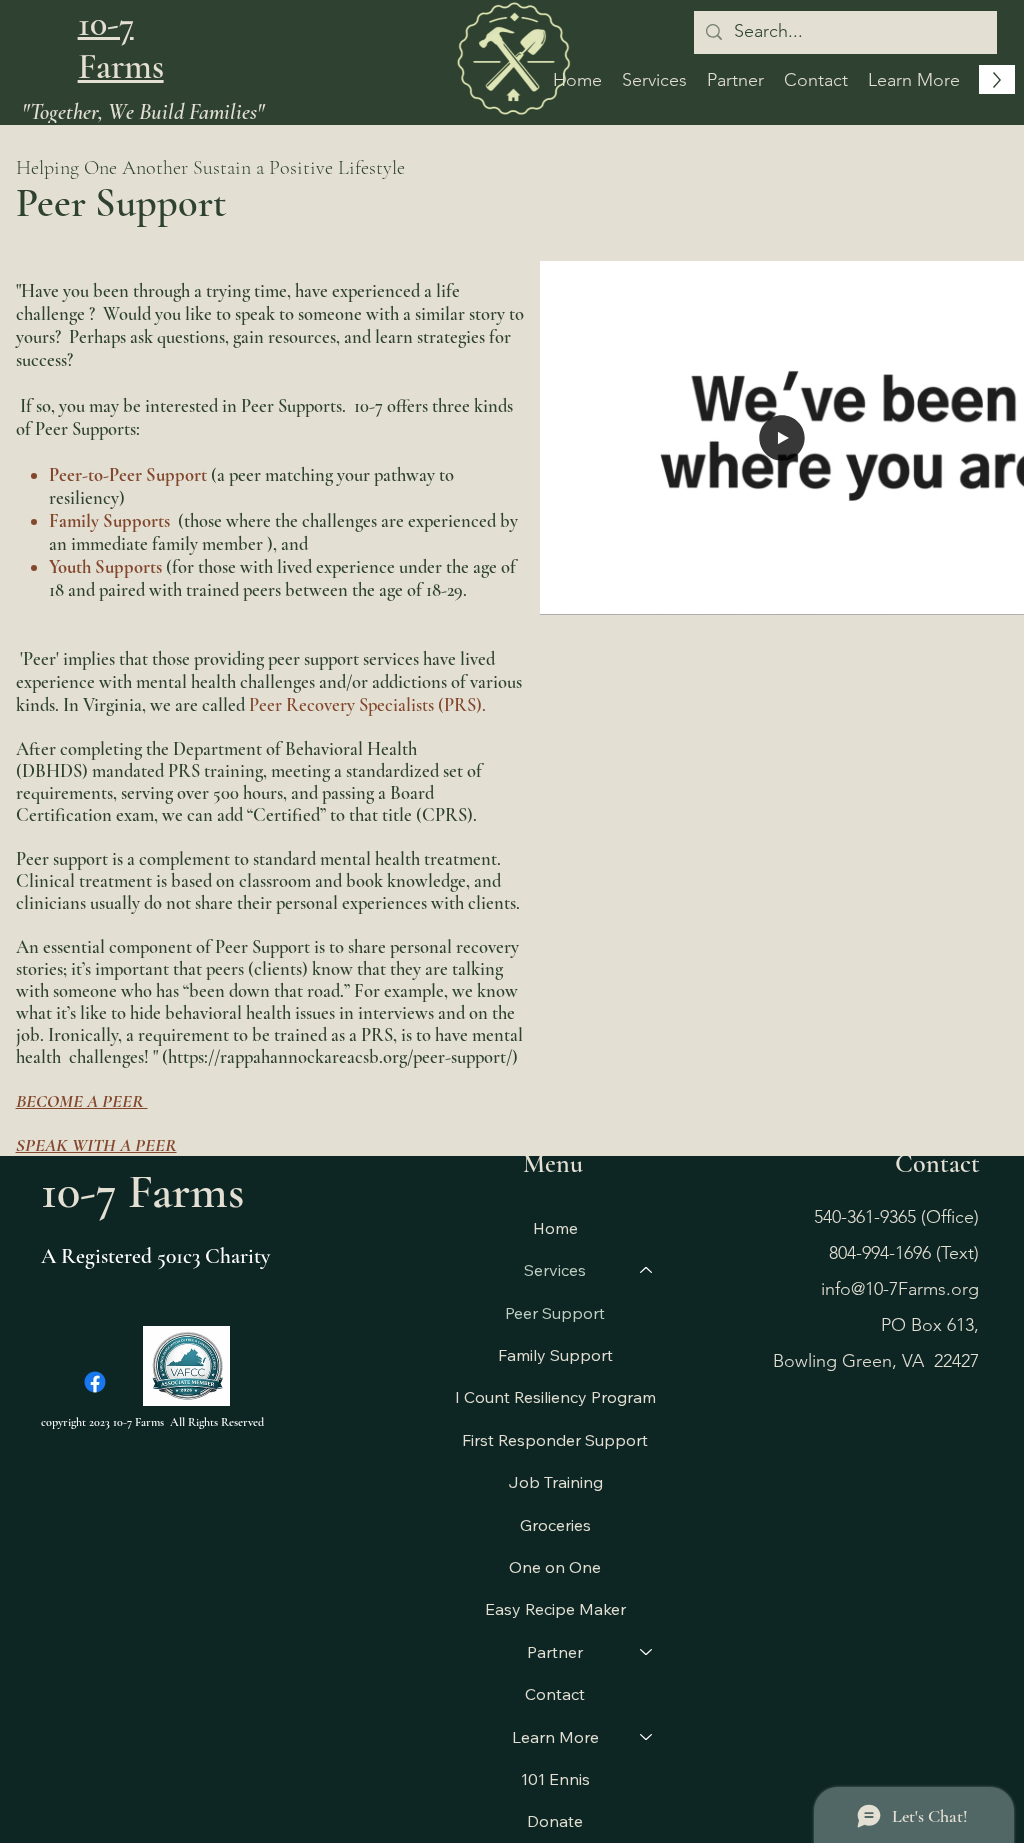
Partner (555, 1652)
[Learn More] (647, 1737)
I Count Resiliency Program (555, 1397)
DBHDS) (55, 771)
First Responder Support (555, 1440)
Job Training (555, 1482)
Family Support (555, 1355)
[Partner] (647, 1652)
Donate (555, 1821)
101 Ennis (555, 1779)
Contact (555, 1694)
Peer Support (555, 1313)
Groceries (555, 1525)
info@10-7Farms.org (900, 1289)
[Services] (647, 1270)
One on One (555, 1567)
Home (555, 1228)
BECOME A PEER (82, 1101)
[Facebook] (95, 1382)
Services (555, 1270)
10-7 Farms (121, 45)
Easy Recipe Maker (555, 1609)
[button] (914, 80)
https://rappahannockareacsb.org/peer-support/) (343, 1057)
